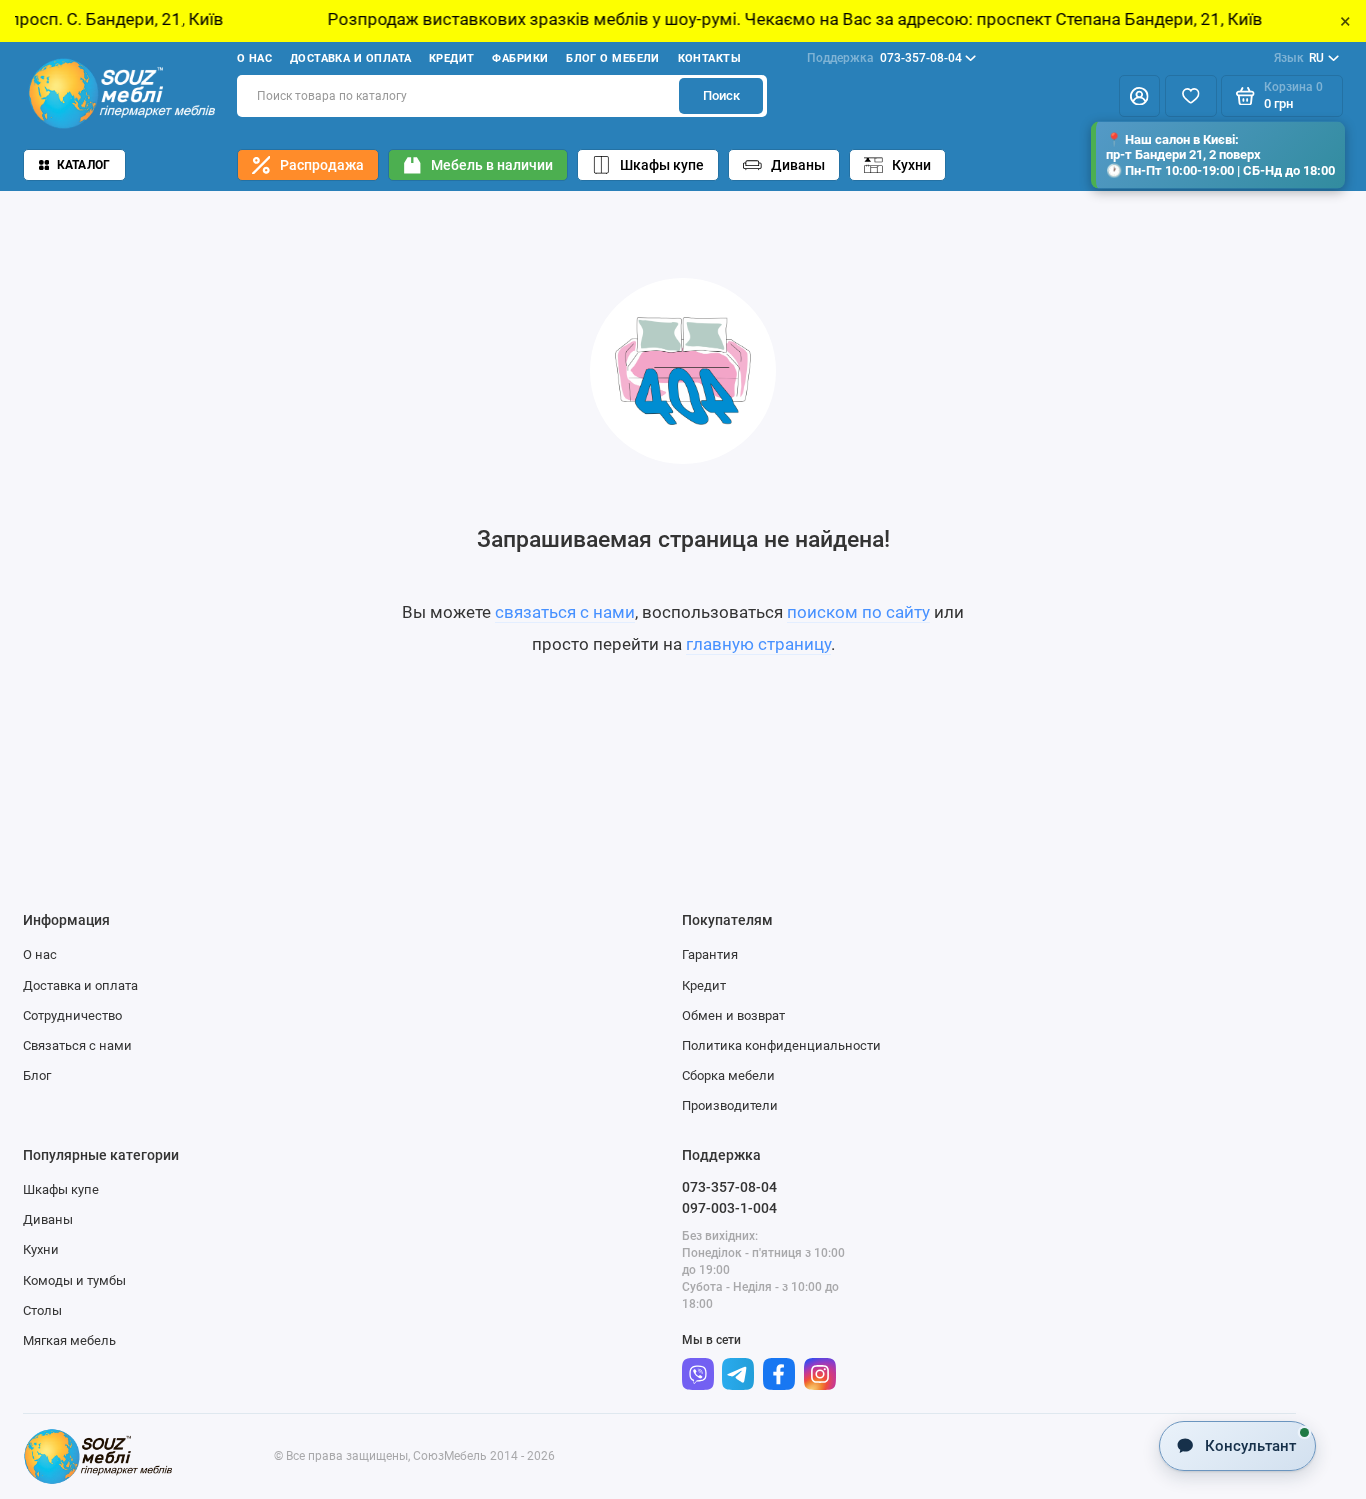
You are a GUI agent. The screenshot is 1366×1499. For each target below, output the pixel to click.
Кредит (452, 58)
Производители (730, 1105)
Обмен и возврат (733, 1015)
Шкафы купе (662, 165)
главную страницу (758, 644)
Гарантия (710, 954)
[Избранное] (1191, 96)
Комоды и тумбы (74, 1280)
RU (1299, 58)
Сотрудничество (72, 1015)
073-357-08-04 (884, 58)
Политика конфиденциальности (781, 1045)
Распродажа (322, 165)
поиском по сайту (858, 612)
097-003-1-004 (729, 1208)
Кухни (911, 165)
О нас (254, 58)
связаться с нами (565, 612)
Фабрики (520, 58)
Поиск (721, 95)
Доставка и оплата (351, 58)
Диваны (798, 165)
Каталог (84, 165)
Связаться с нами (77, 1045)
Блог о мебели (613, 58)
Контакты (710, 58)
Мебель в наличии (492, 165)
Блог (37, 1075)
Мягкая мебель (69, 1340)
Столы (42, 1310)
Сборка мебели (728, 1075)
